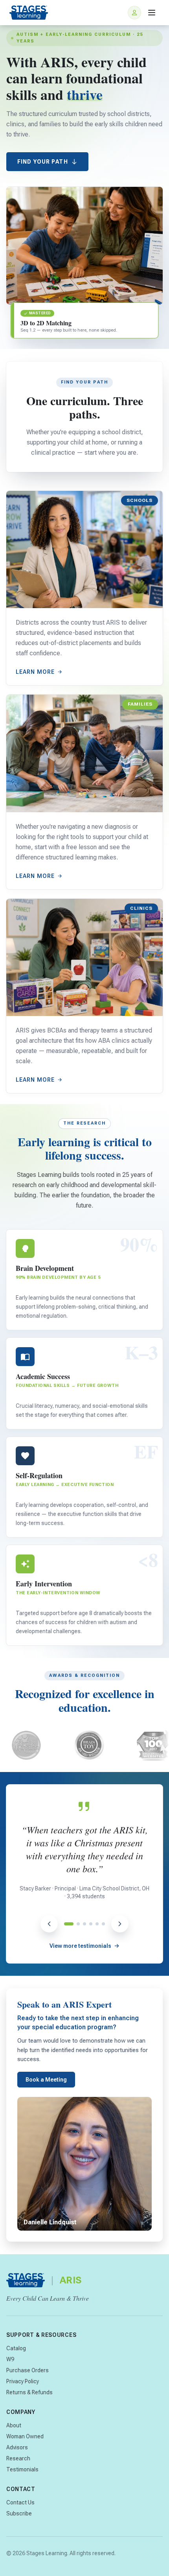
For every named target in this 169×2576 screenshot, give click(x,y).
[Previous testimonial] (49, 1924)
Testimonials (22, 2469)
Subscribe (19, 2513)
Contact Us (20, 2502)
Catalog (16, 2348)
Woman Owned (25, 2436)
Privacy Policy (23, 2381)
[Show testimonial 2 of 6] (75, 1924)
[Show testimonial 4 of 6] (91, 1924)
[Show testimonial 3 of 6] (84, 1924)
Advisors (17, 2447)
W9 (10, 2359)
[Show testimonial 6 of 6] (103, 1924)
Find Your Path (43, 162)
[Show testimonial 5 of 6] (97, 1924)
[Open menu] (152, 13)
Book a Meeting (46, 2080)
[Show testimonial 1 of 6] (66, 1924)
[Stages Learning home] (29, 13)
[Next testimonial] (120, 1924)
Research (18, 2458)
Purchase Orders (28, 2370)
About (14, 2425)
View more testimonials (80, 1946)
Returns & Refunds (29, 2392)
